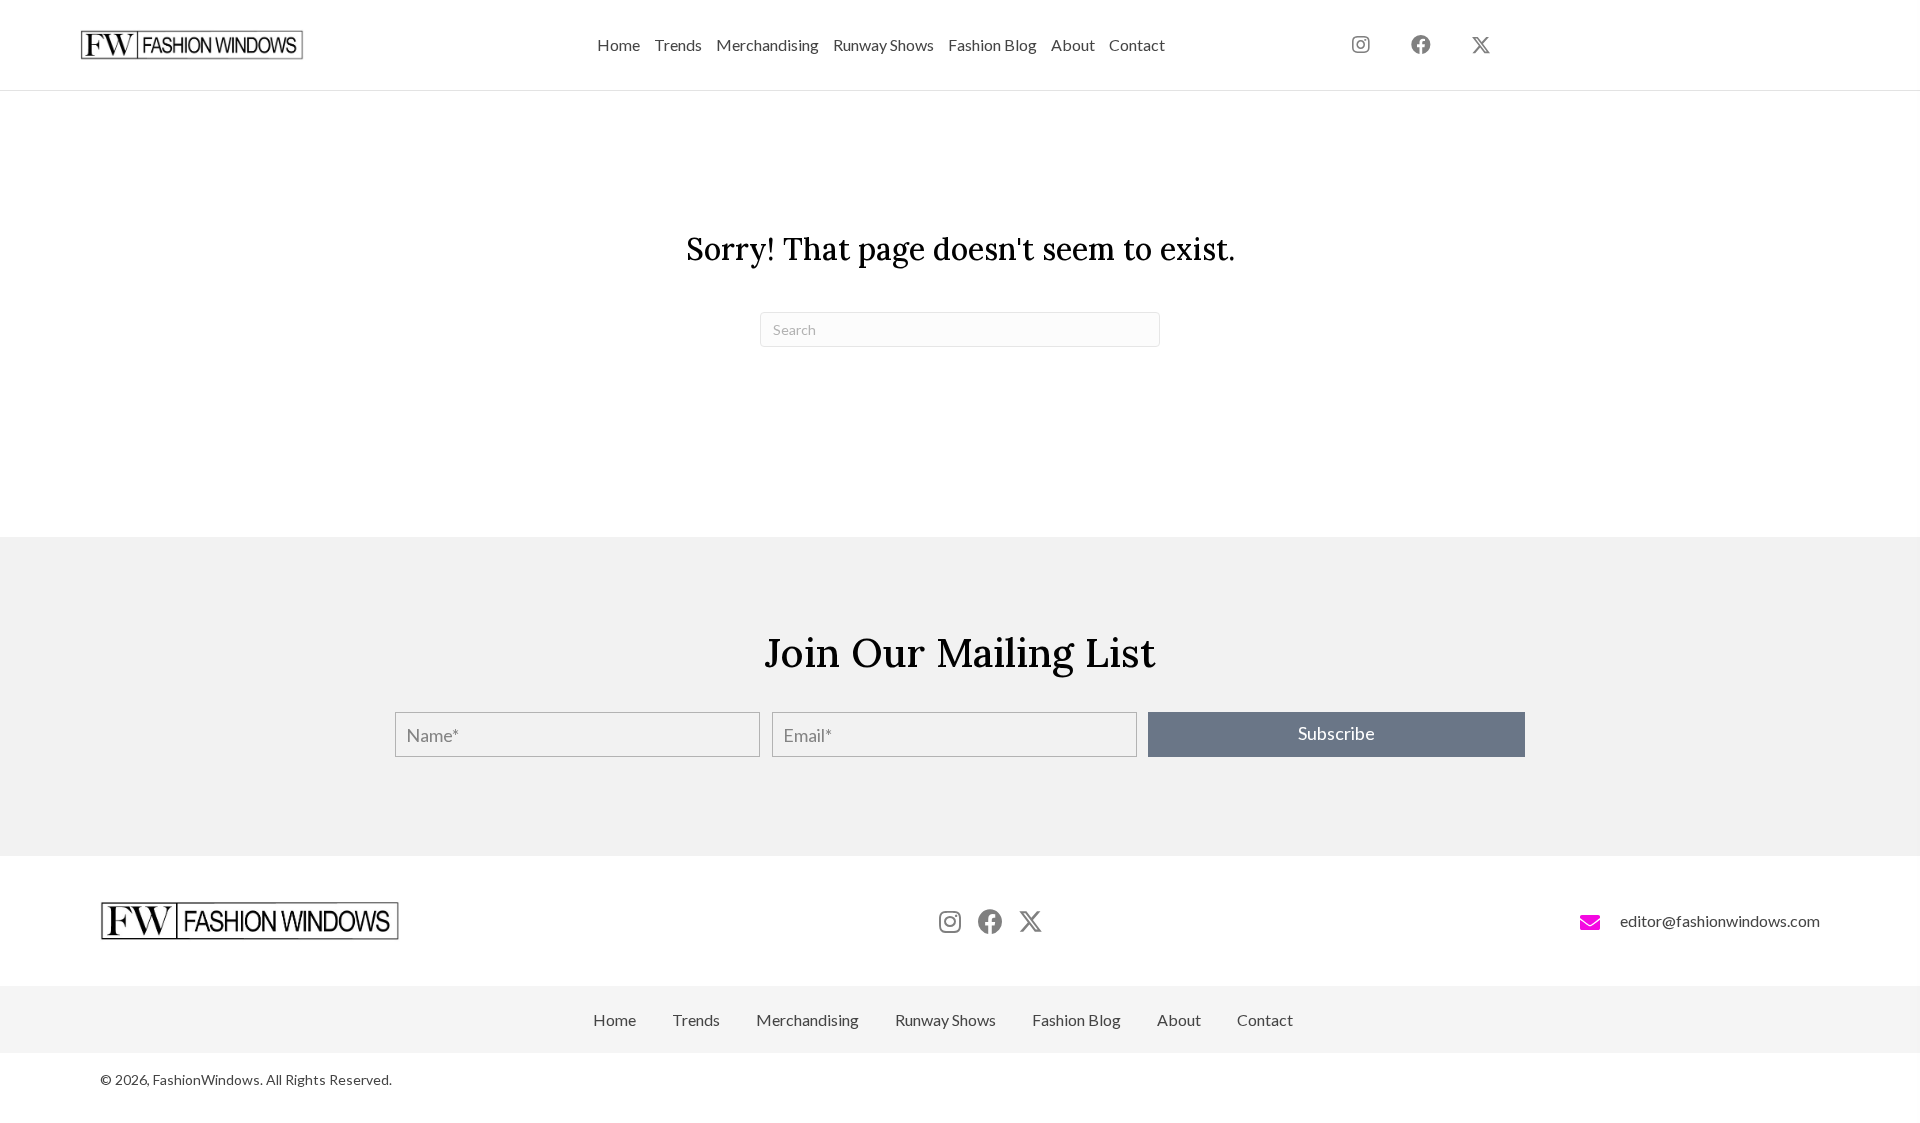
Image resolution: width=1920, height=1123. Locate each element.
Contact (1265, 1020)
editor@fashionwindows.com (1720, 920)
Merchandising (807, 1020)
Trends (696, 1020)
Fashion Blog (1076, 1020)
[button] (1481, 45)
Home (614, 1020)
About (1179, 1020)
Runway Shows (945, 1020)
